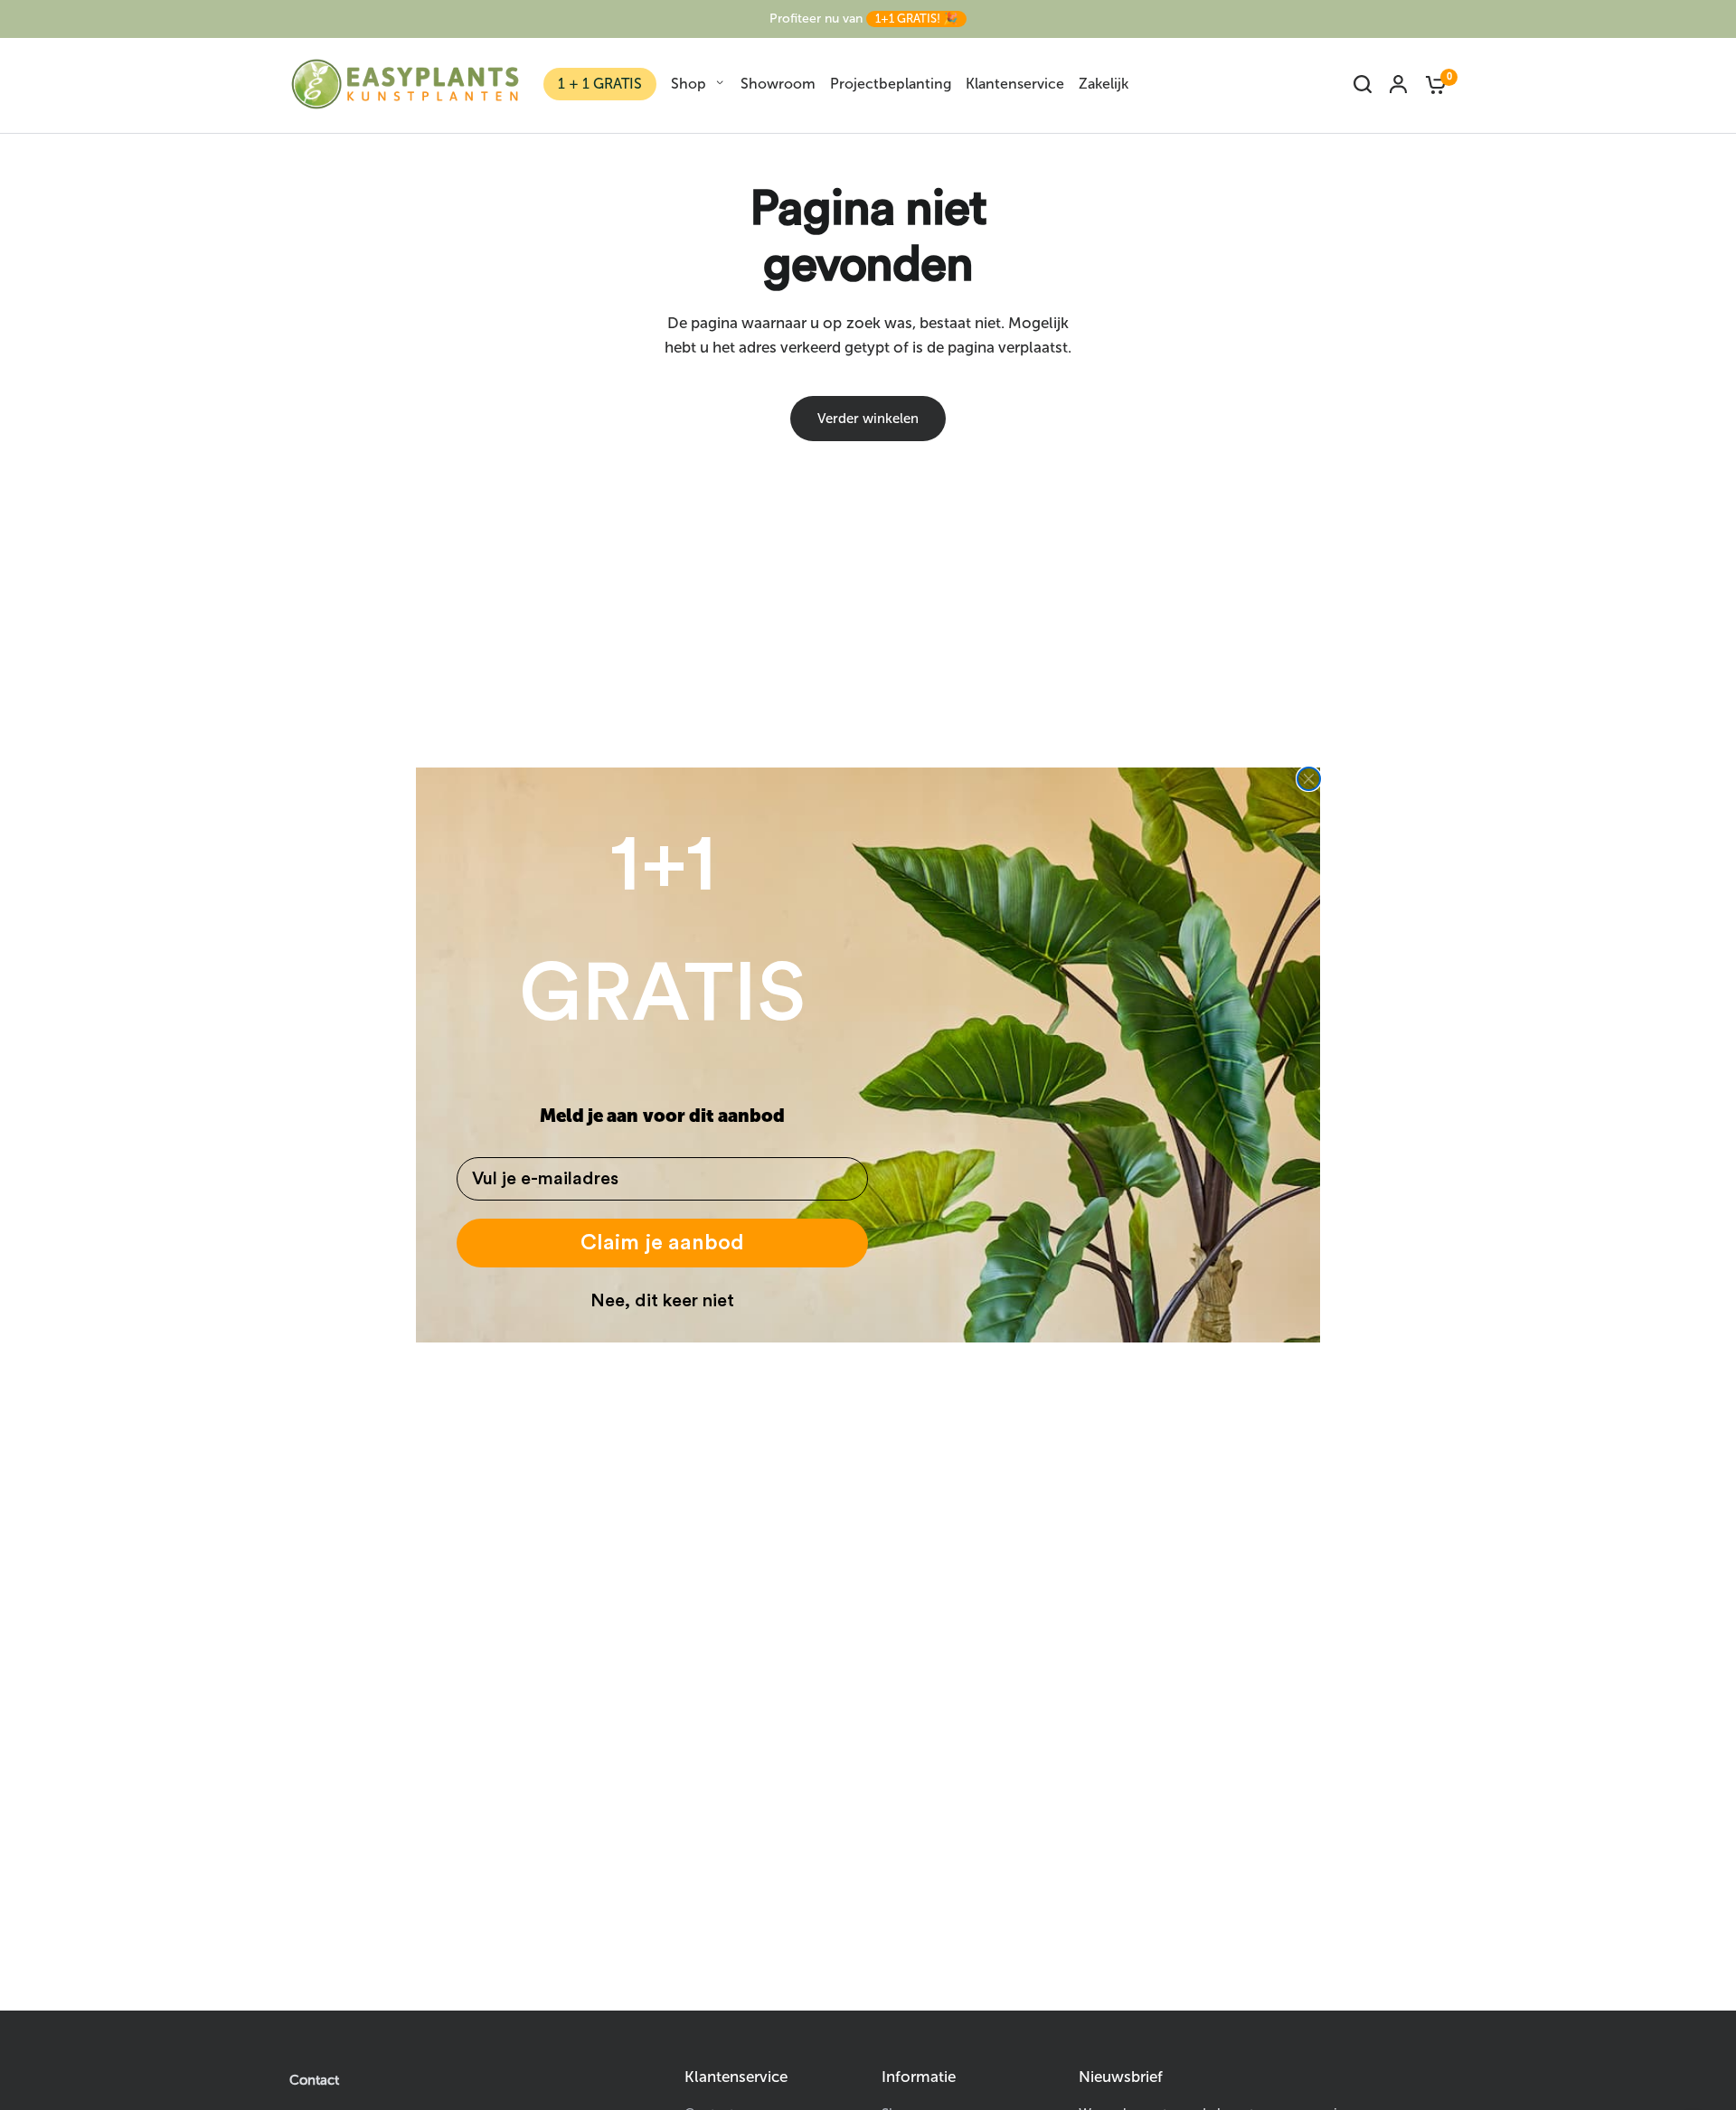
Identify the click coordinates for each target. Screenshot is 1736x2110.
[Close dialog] (1309, 779)
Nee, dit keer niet (662, 1301)
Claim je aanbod (662, 1243)
